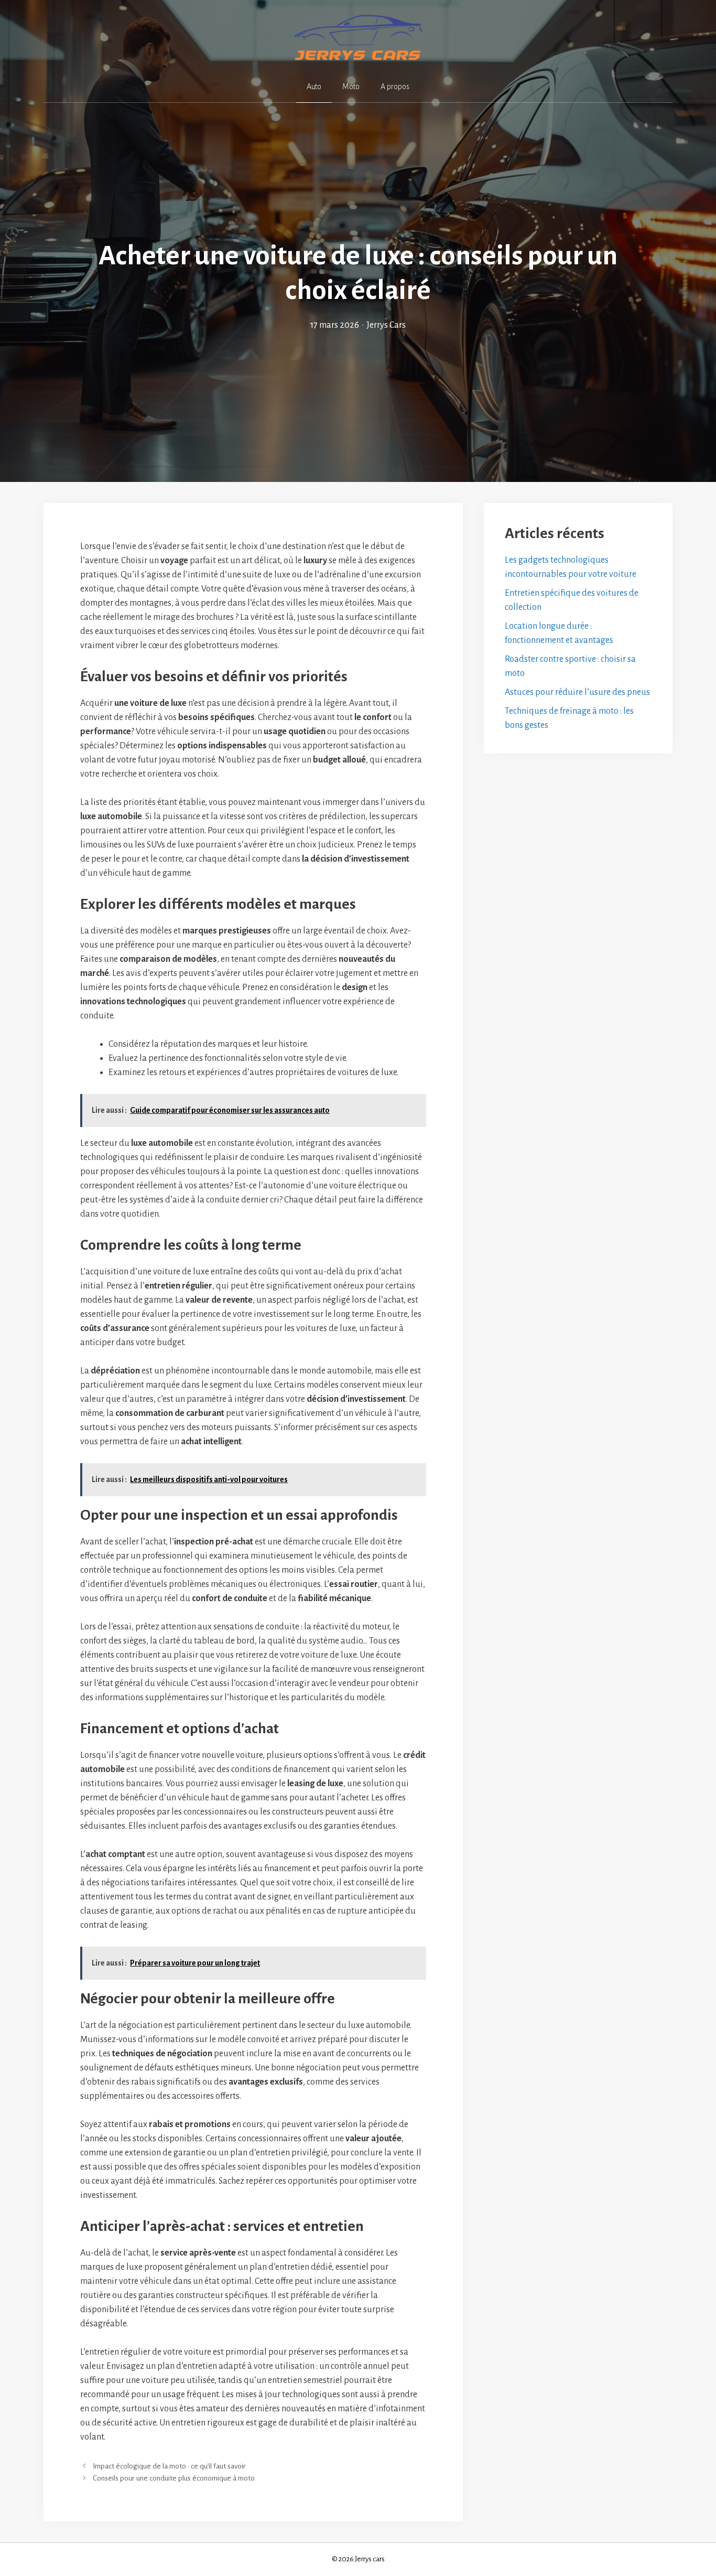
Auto (314, 87)
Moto (351, 87)
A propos (395, 87)
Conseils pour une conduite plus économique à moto (174, 2478)
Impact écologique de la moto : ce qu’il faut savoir (169, 2466)
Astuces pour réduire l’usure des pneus (577, 692)
